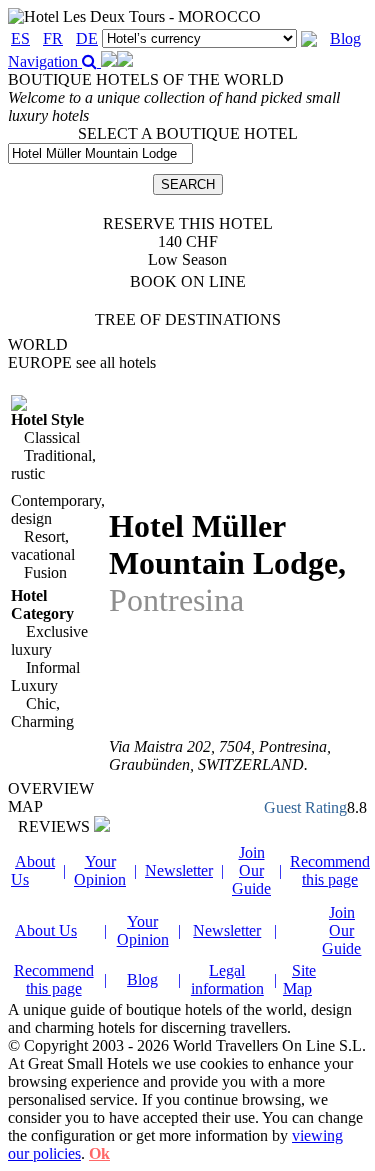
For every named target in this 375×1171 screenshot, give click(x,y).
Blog (345, 38)
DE (87, 38)
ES (20, 38)
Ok (99, 1153)
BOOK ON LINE (188, 281)
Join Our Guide (251, 870)
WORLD (38, 344)
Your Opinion (100, 870)
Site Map (299, 979)
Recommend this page (330, 870)
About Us (46, 930)
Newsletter (179, 870)
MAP (25, 806)
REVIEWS (56, 826)
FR (53, 38)
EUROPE (82, 362)
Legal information (227, 979)
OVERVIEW (51, 788)
